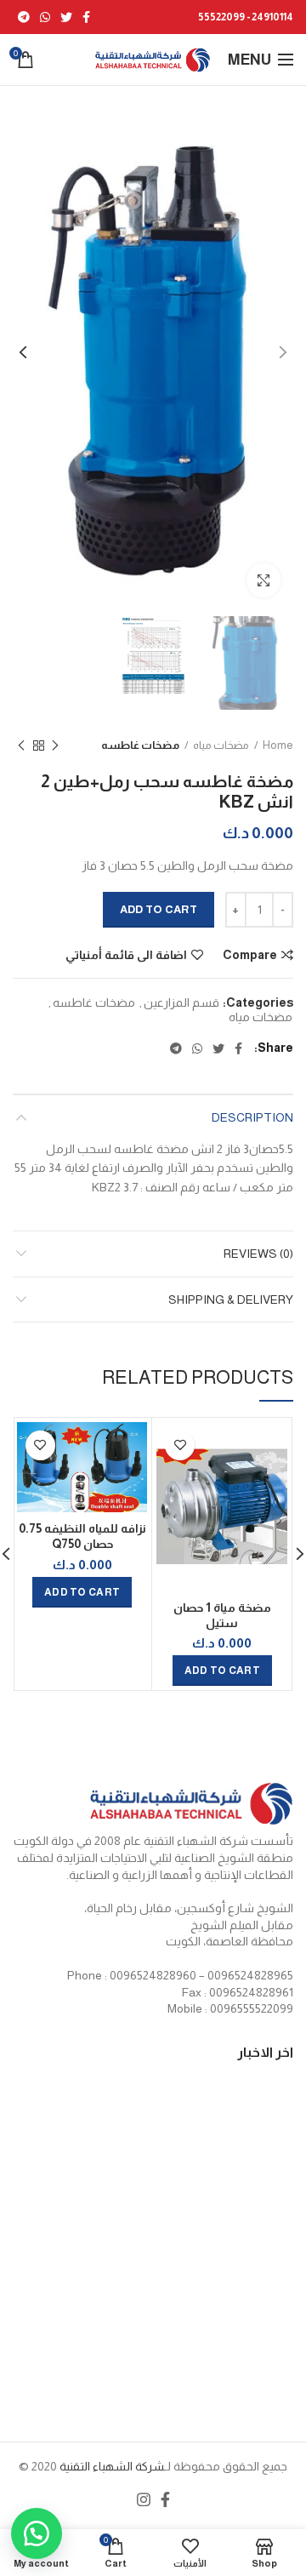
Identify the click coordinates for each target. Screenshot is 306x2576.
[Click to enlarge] (263, 580)
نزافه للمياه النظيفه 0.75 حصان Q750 (82, 1536)
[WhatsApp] (45, 17)
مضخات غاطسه (140, 745)
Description (252, 1117)
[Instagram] (144, 2499)
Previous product (55, 745)
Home (278, 745)
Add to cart (159, 909)
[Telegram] (24, 17)
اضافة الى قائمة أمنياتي (126, 955)
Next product (21, 745)
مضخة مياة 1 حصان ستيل (222, 1615)
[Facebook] (86, 17)
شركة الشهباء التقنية (110, 2466)
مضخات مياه (221, 745)
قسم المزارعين (181, 1002)
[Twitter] (66, 17)
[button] (42, 2533)
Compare (250, 955)
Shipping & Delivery (231, 1299)
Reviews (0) (258, 1254)
